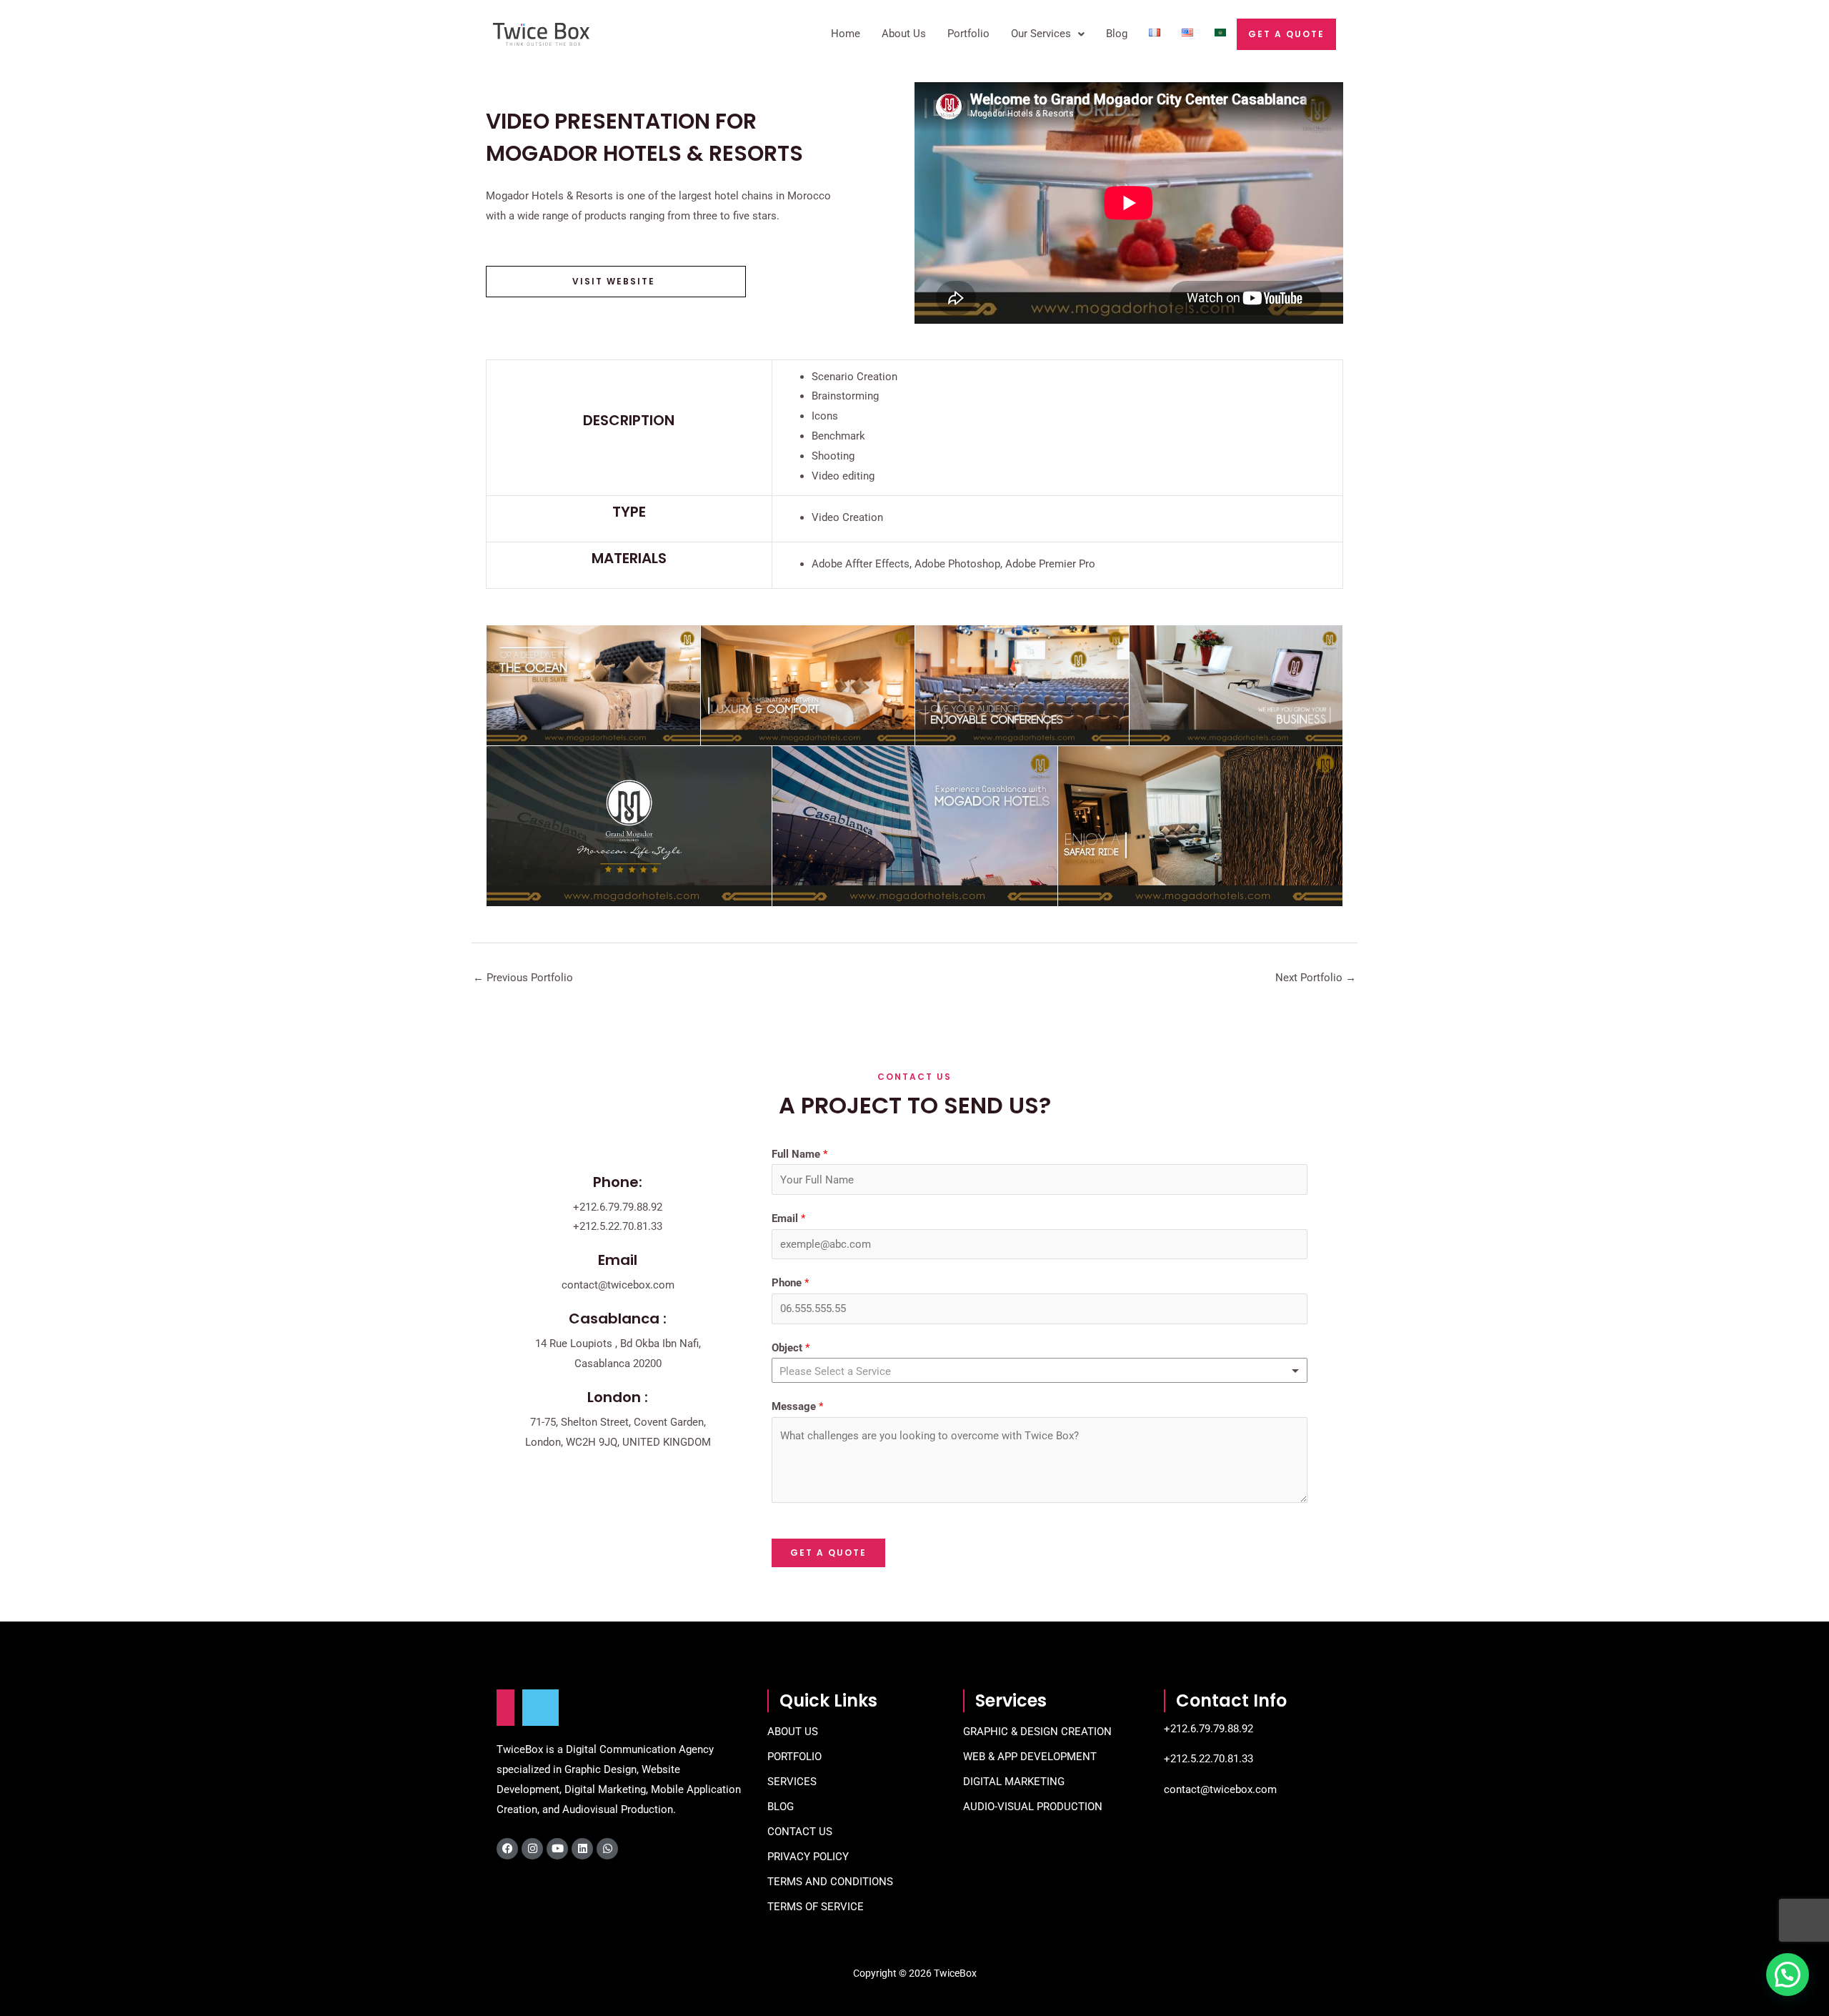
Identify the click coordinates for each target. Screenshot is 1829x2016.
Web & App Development (1030, 1757)
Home (846, 34)
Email (788, 1218)
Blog (1117, 34)
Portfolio (968, 34)
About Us (904, 34)
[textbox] (845, 1371)
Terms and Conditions (830, 1882)
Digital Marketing (1014, 1782)
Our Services (1041, 34)
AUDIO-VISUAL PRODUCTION (1033, 1807)
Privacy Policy (808, 1857)
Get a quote (1286, 34)
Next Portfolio (1316, 978)
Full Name (799, 1154)
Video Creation (847, 517)
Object (791, 1348)
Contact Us (800, 1832)
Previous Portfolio (523, 978)
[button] (1788, 1975)
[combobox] (1040, 1370)
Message (797, 1406)
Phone (790, 1283)
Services (792, 1782)
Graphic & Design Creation (1037, 1732)
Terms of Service (816, 1907)
